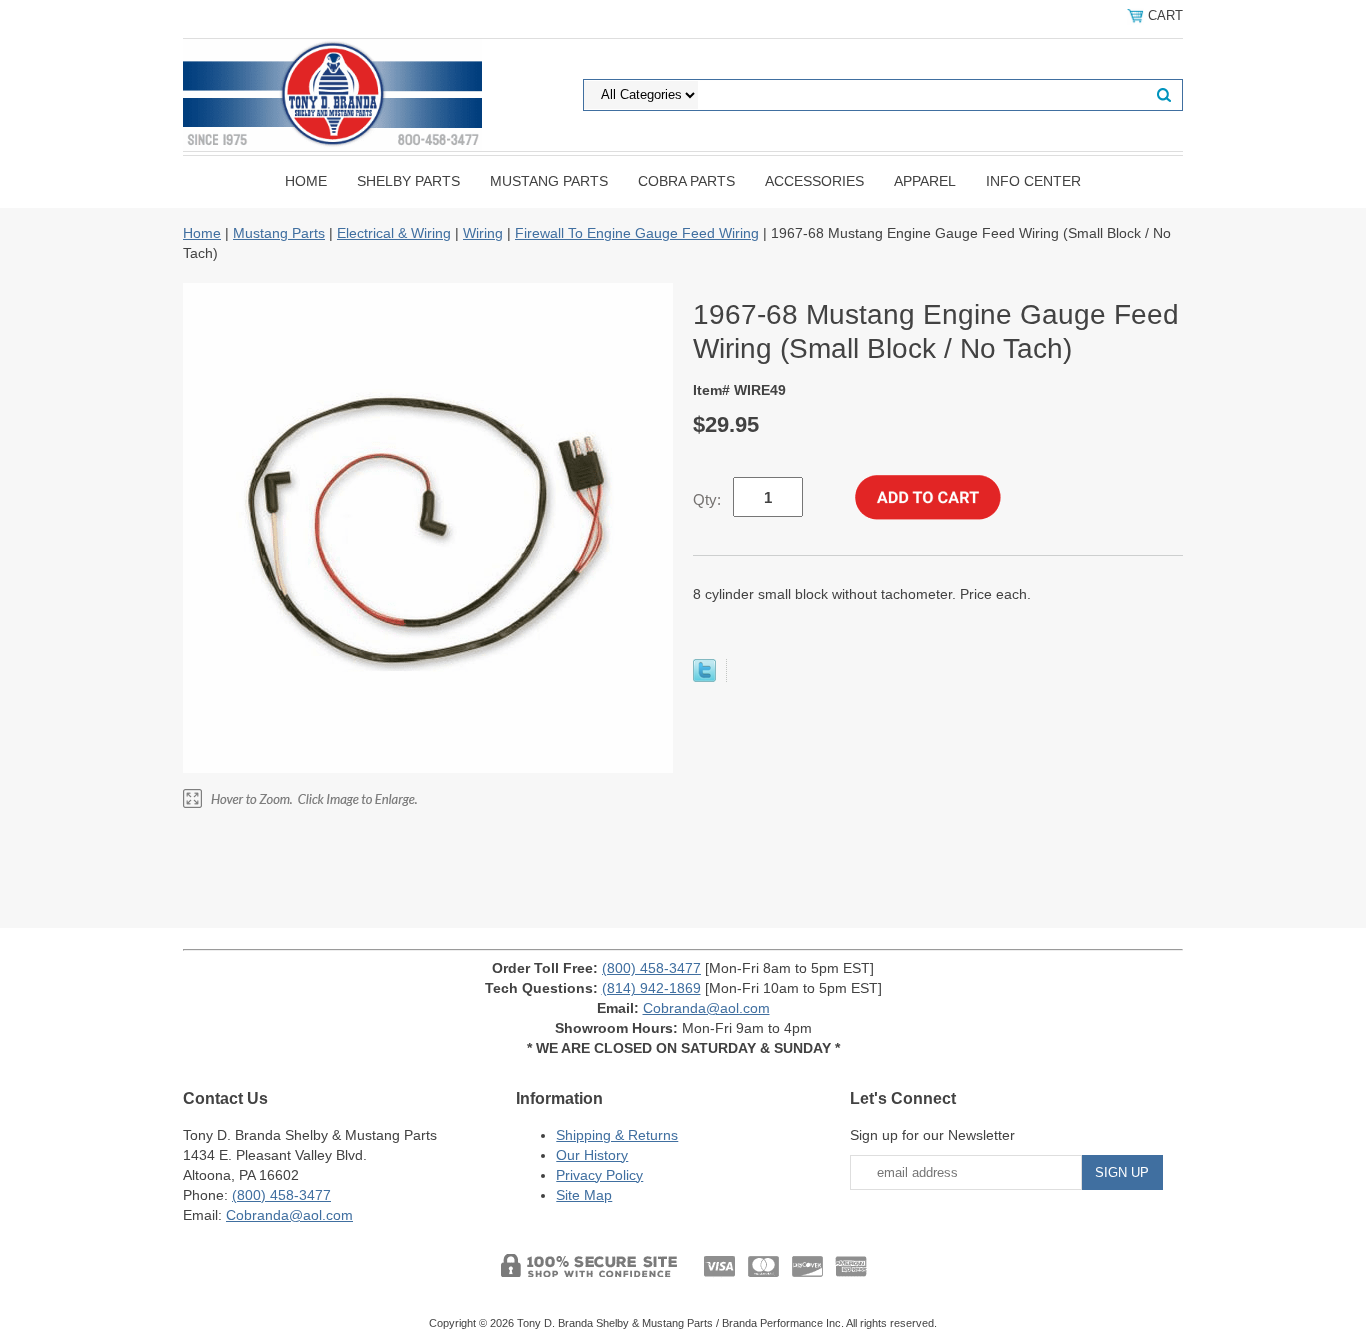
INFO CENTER (1033, 181)
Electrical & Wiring (394, 233)
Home (306, 181)
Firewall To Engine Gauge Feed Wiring (637, 233)
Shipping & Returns (617, 1135)
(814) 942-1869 (651, 988)
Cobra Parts (686, 181)
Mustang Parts (549, 181)
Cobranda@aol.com (706, 1008)
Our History (592, 1155)
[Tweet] (704, 677)
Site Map (584, 1195)
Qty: (707, 499)
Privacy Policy (599, 1175)
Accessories (814, 181)
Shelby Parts (408, 181)
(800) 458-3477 (651, 968)
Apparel (925, 181)
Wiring (483, 233)
